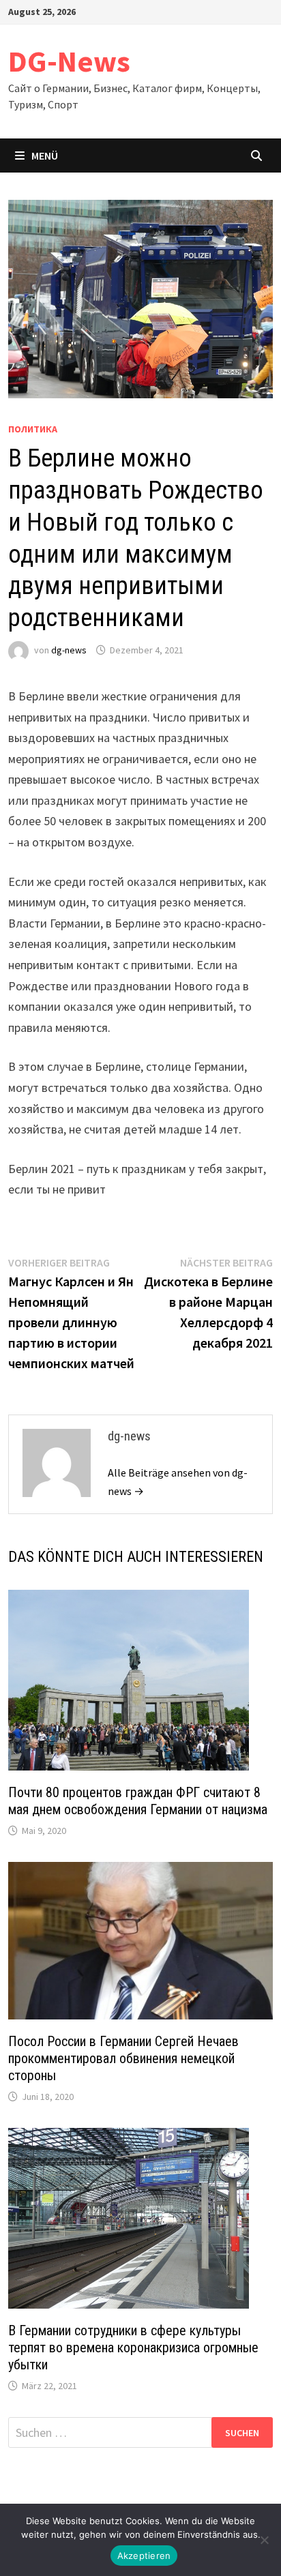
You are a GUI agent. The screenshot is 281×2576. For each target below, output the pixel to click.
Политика (33, 429)
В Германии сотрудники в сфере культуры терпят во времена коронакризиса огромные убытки (133, 2348)
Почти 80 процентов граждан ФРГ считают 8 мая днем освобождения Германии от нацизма (138, 1801)
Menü (45, 156)
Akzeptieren (144, 2556)
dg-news (69, 650)
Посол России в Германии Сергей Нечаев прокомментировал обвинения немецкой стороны (123, 2058)
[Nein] (264, 2540)
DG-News (69, 61)
